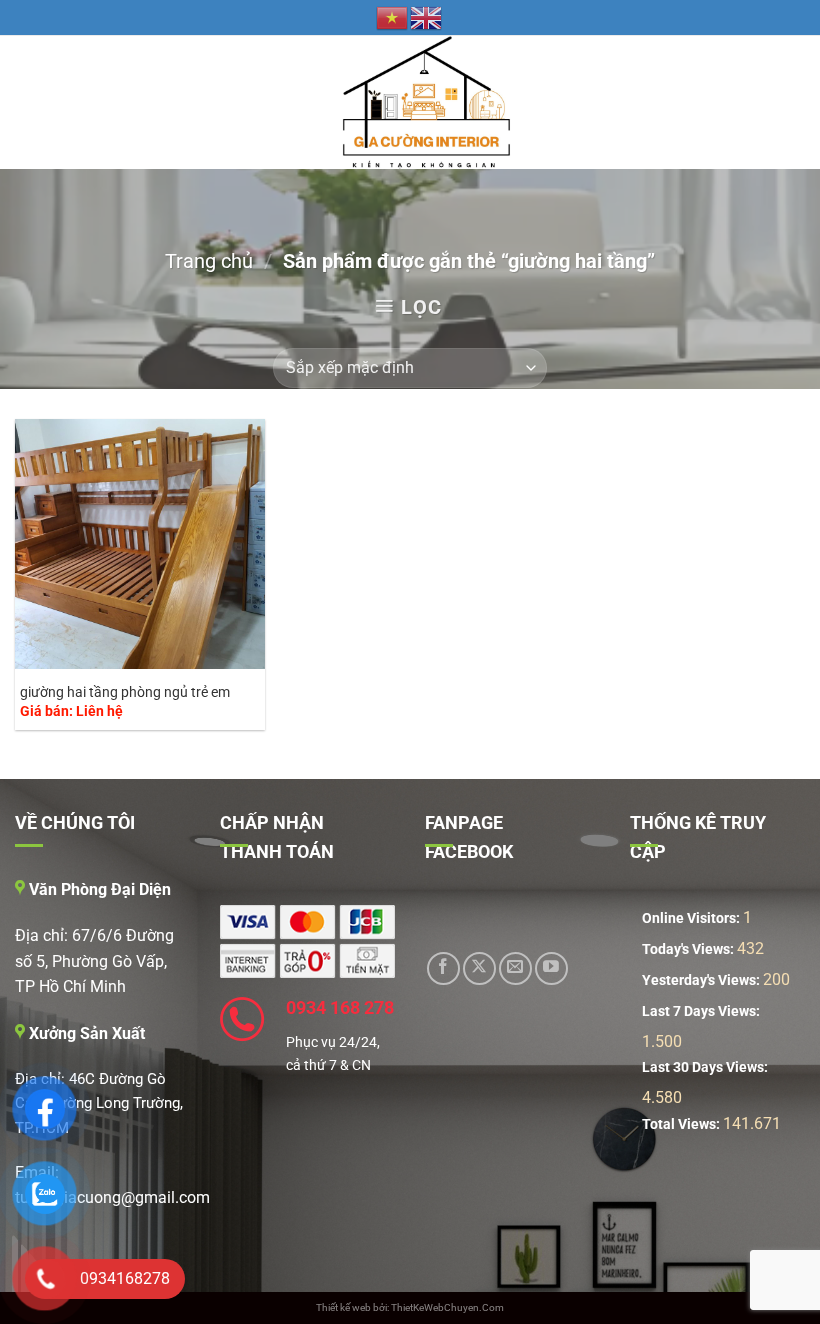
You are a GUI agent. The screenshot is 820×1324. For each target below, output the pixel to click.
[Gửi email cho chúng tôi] (515, 968)
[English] (427, 17)
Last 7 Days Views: (702, 1011)
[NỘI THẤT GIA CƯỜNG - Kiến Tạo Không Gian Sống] (410, 102)
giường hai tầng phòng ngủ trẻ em (125, 692)
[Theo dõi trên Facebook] (443, 968)
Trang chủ (209, 261)
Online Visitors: (692, 918)
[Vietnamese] (393, 17)
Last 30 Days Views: (706, 1067)
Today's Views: (689, 949)
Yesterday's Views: (702, 980)
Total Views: (682, 1124)
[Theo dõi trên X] (479, 968)
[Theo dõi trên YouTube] (551, 968)
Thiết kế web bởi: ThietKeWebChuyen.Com (410, 1307)
